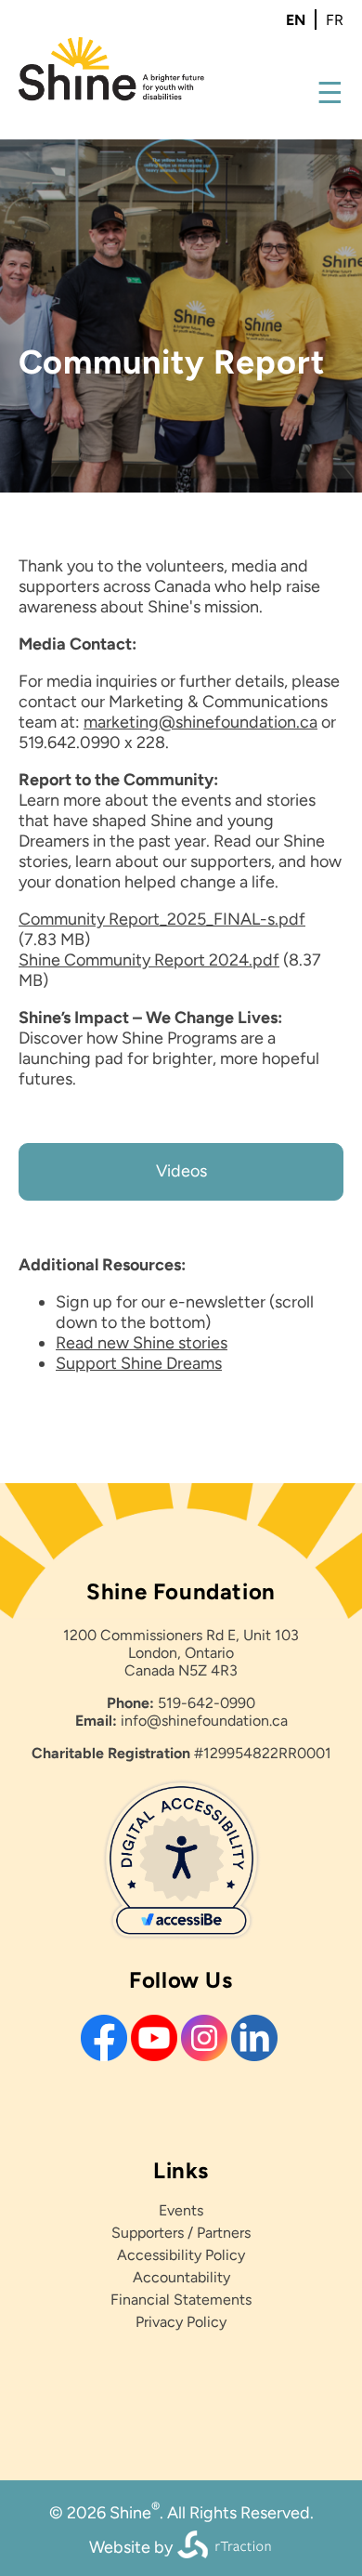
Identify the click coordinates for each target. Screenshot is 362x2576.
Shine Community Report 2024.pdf (149, 960)
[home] (111, 96)
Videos (181, 1171)
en (296, 20)
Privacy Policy (181, 2322)
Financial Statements (181, 2300)
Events (181, 2210)
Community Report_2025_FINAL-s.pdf (162, 919)
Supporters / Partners (181, 2233)
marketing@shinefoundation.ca (200, 722)
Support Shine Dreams (139, 1363)
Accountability (181, 2277)
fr (335, 20)
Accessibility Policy (181, 2255)
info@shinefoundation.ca (204, 1721)
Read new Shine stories (142, 1343)
